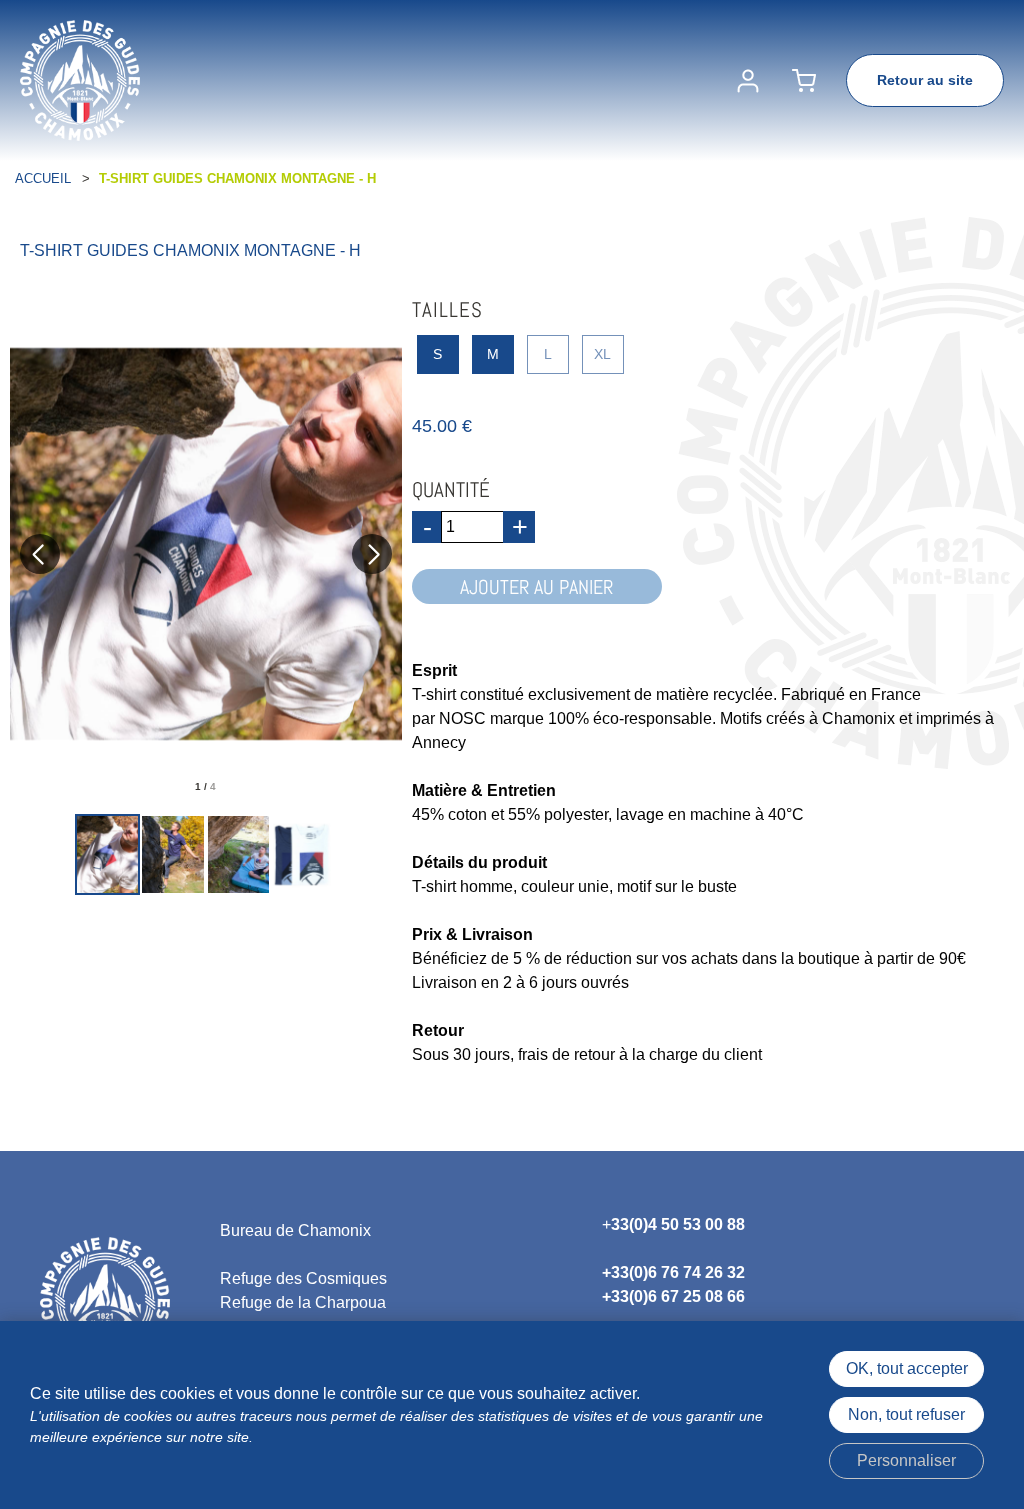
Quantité (451, 489)
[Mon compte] (748, 81)
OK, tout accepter (907, 1368)
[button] (804, 81)
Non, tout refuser (906, 1414)
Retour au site (925, 80)
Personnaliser (906, 1460)
